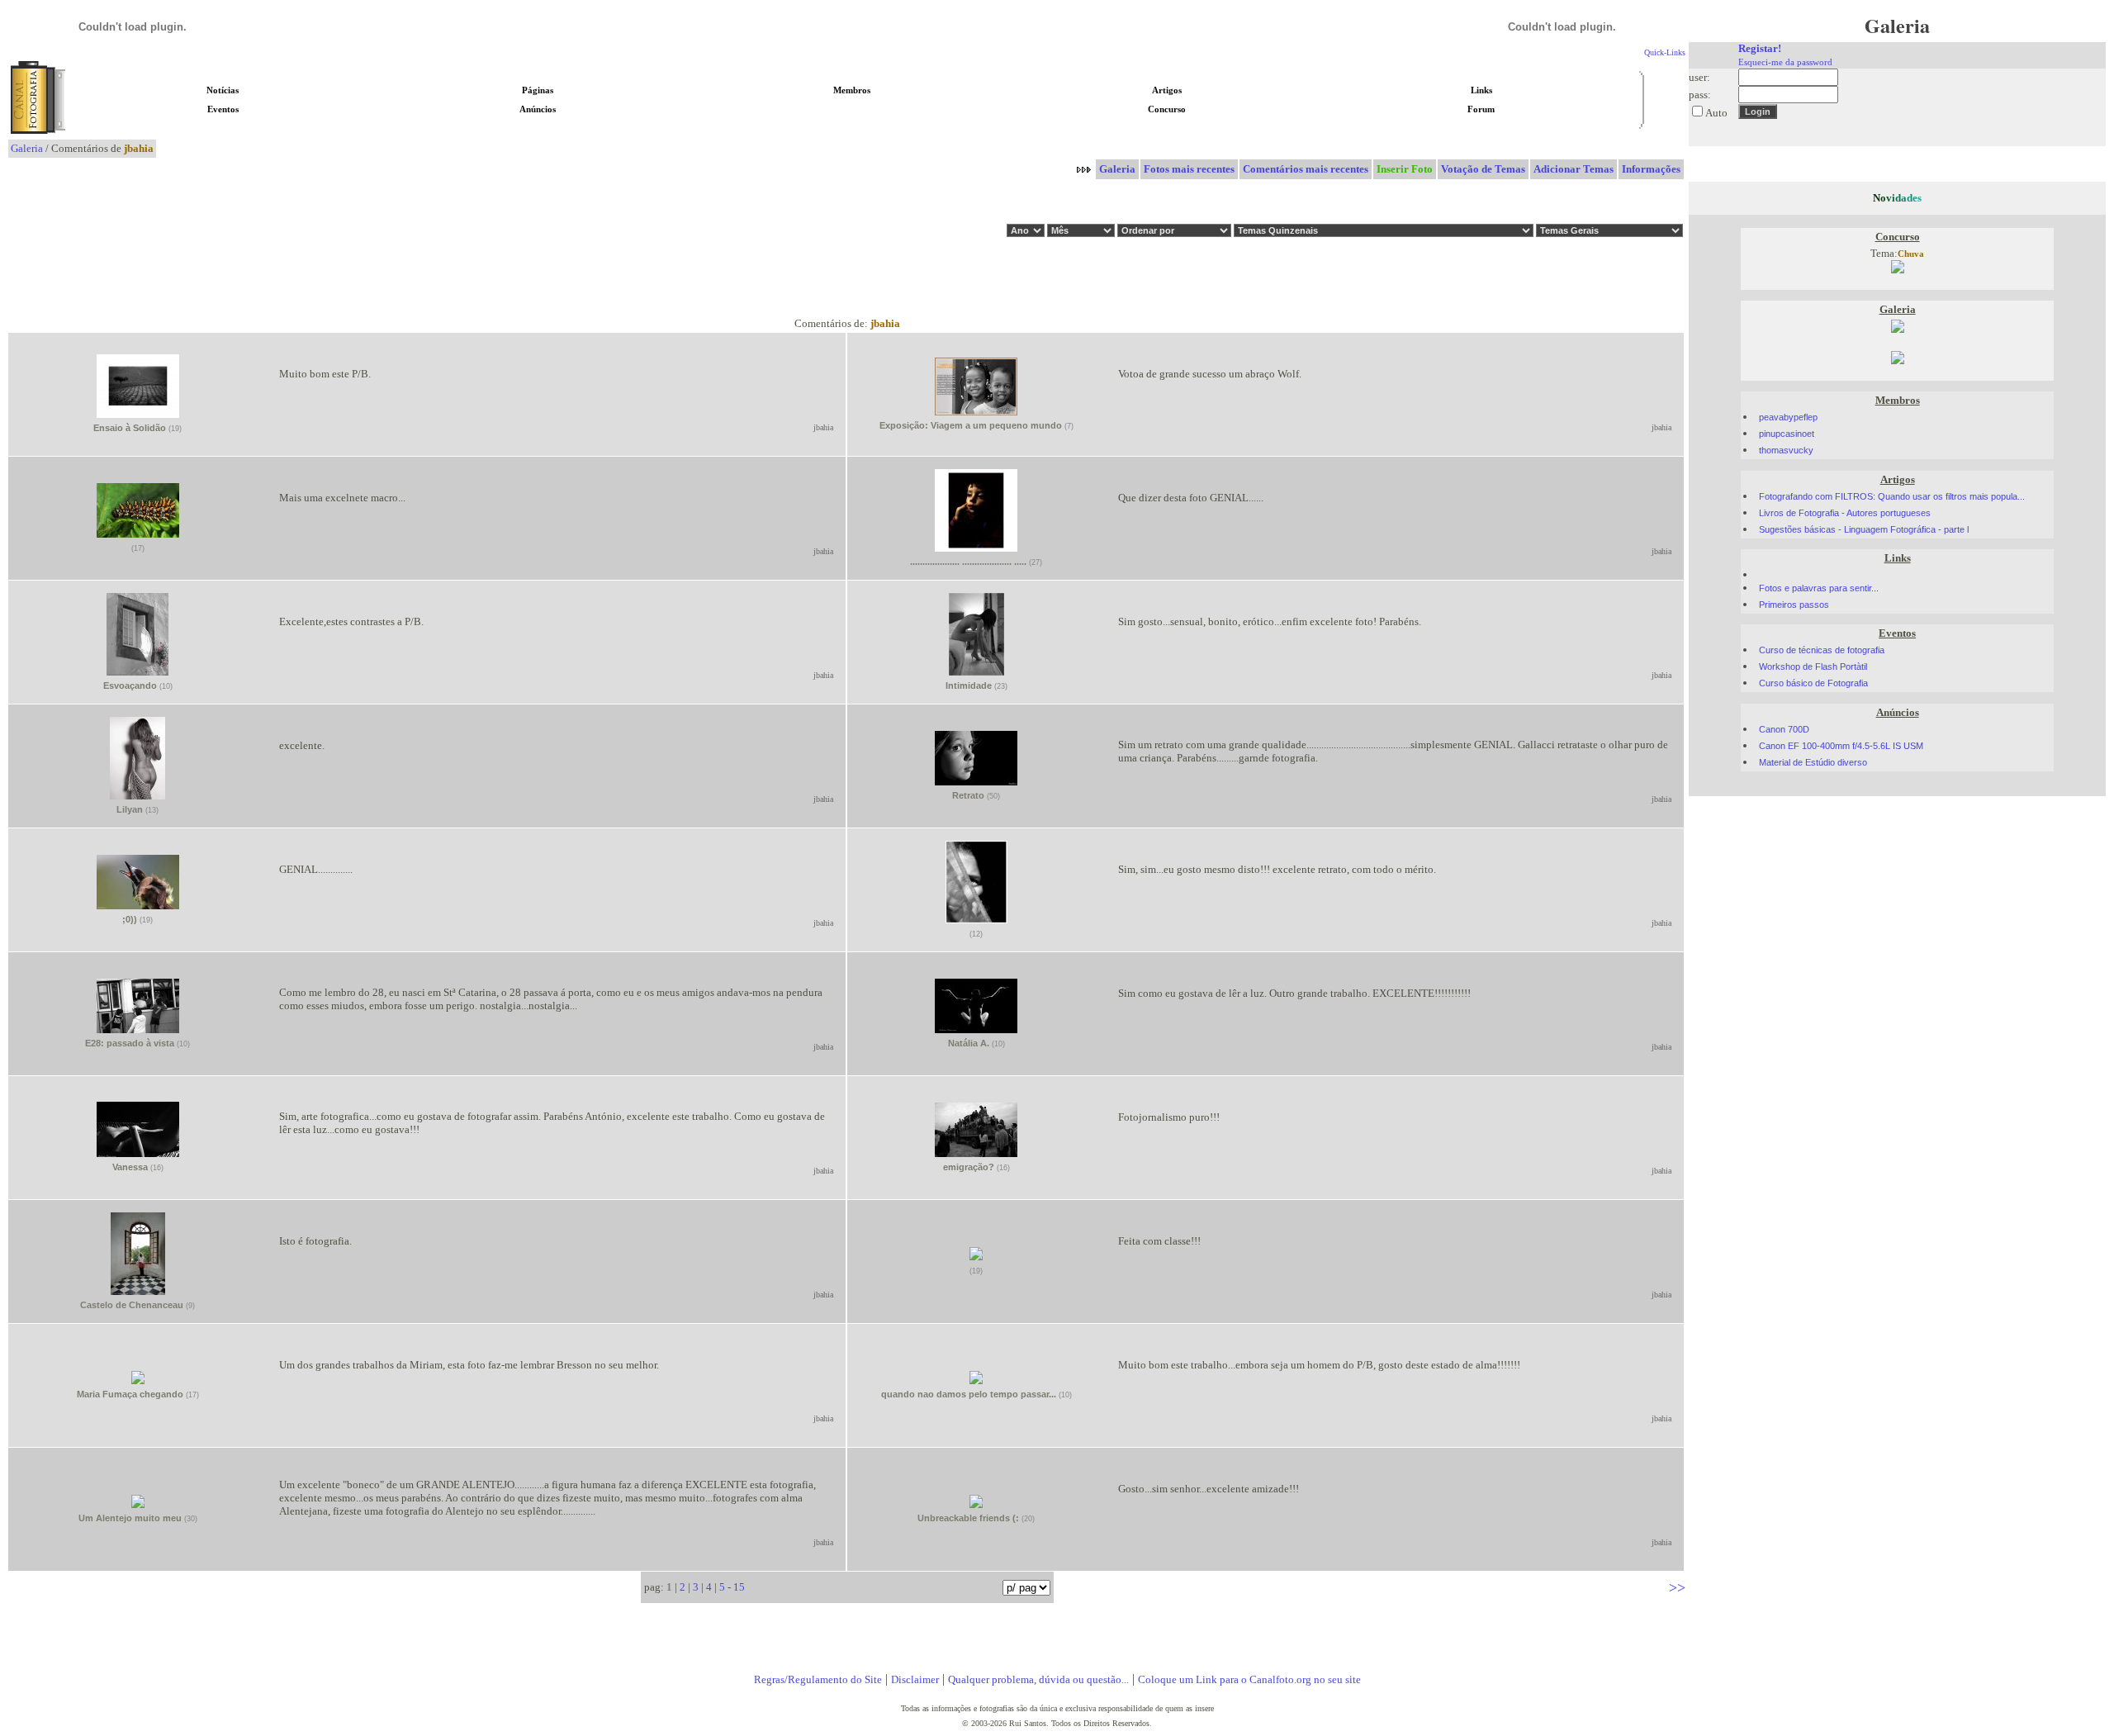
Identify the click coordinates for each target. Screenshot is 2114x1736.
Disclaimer (915, 1679)
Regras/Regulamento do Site (818, 1679)
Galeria (27, 148)
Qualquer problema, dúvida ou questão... (1038, 1679)
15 (739, 1587)
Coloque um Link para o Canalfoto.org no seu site (1249, 1679)
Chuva (1911, 254)
